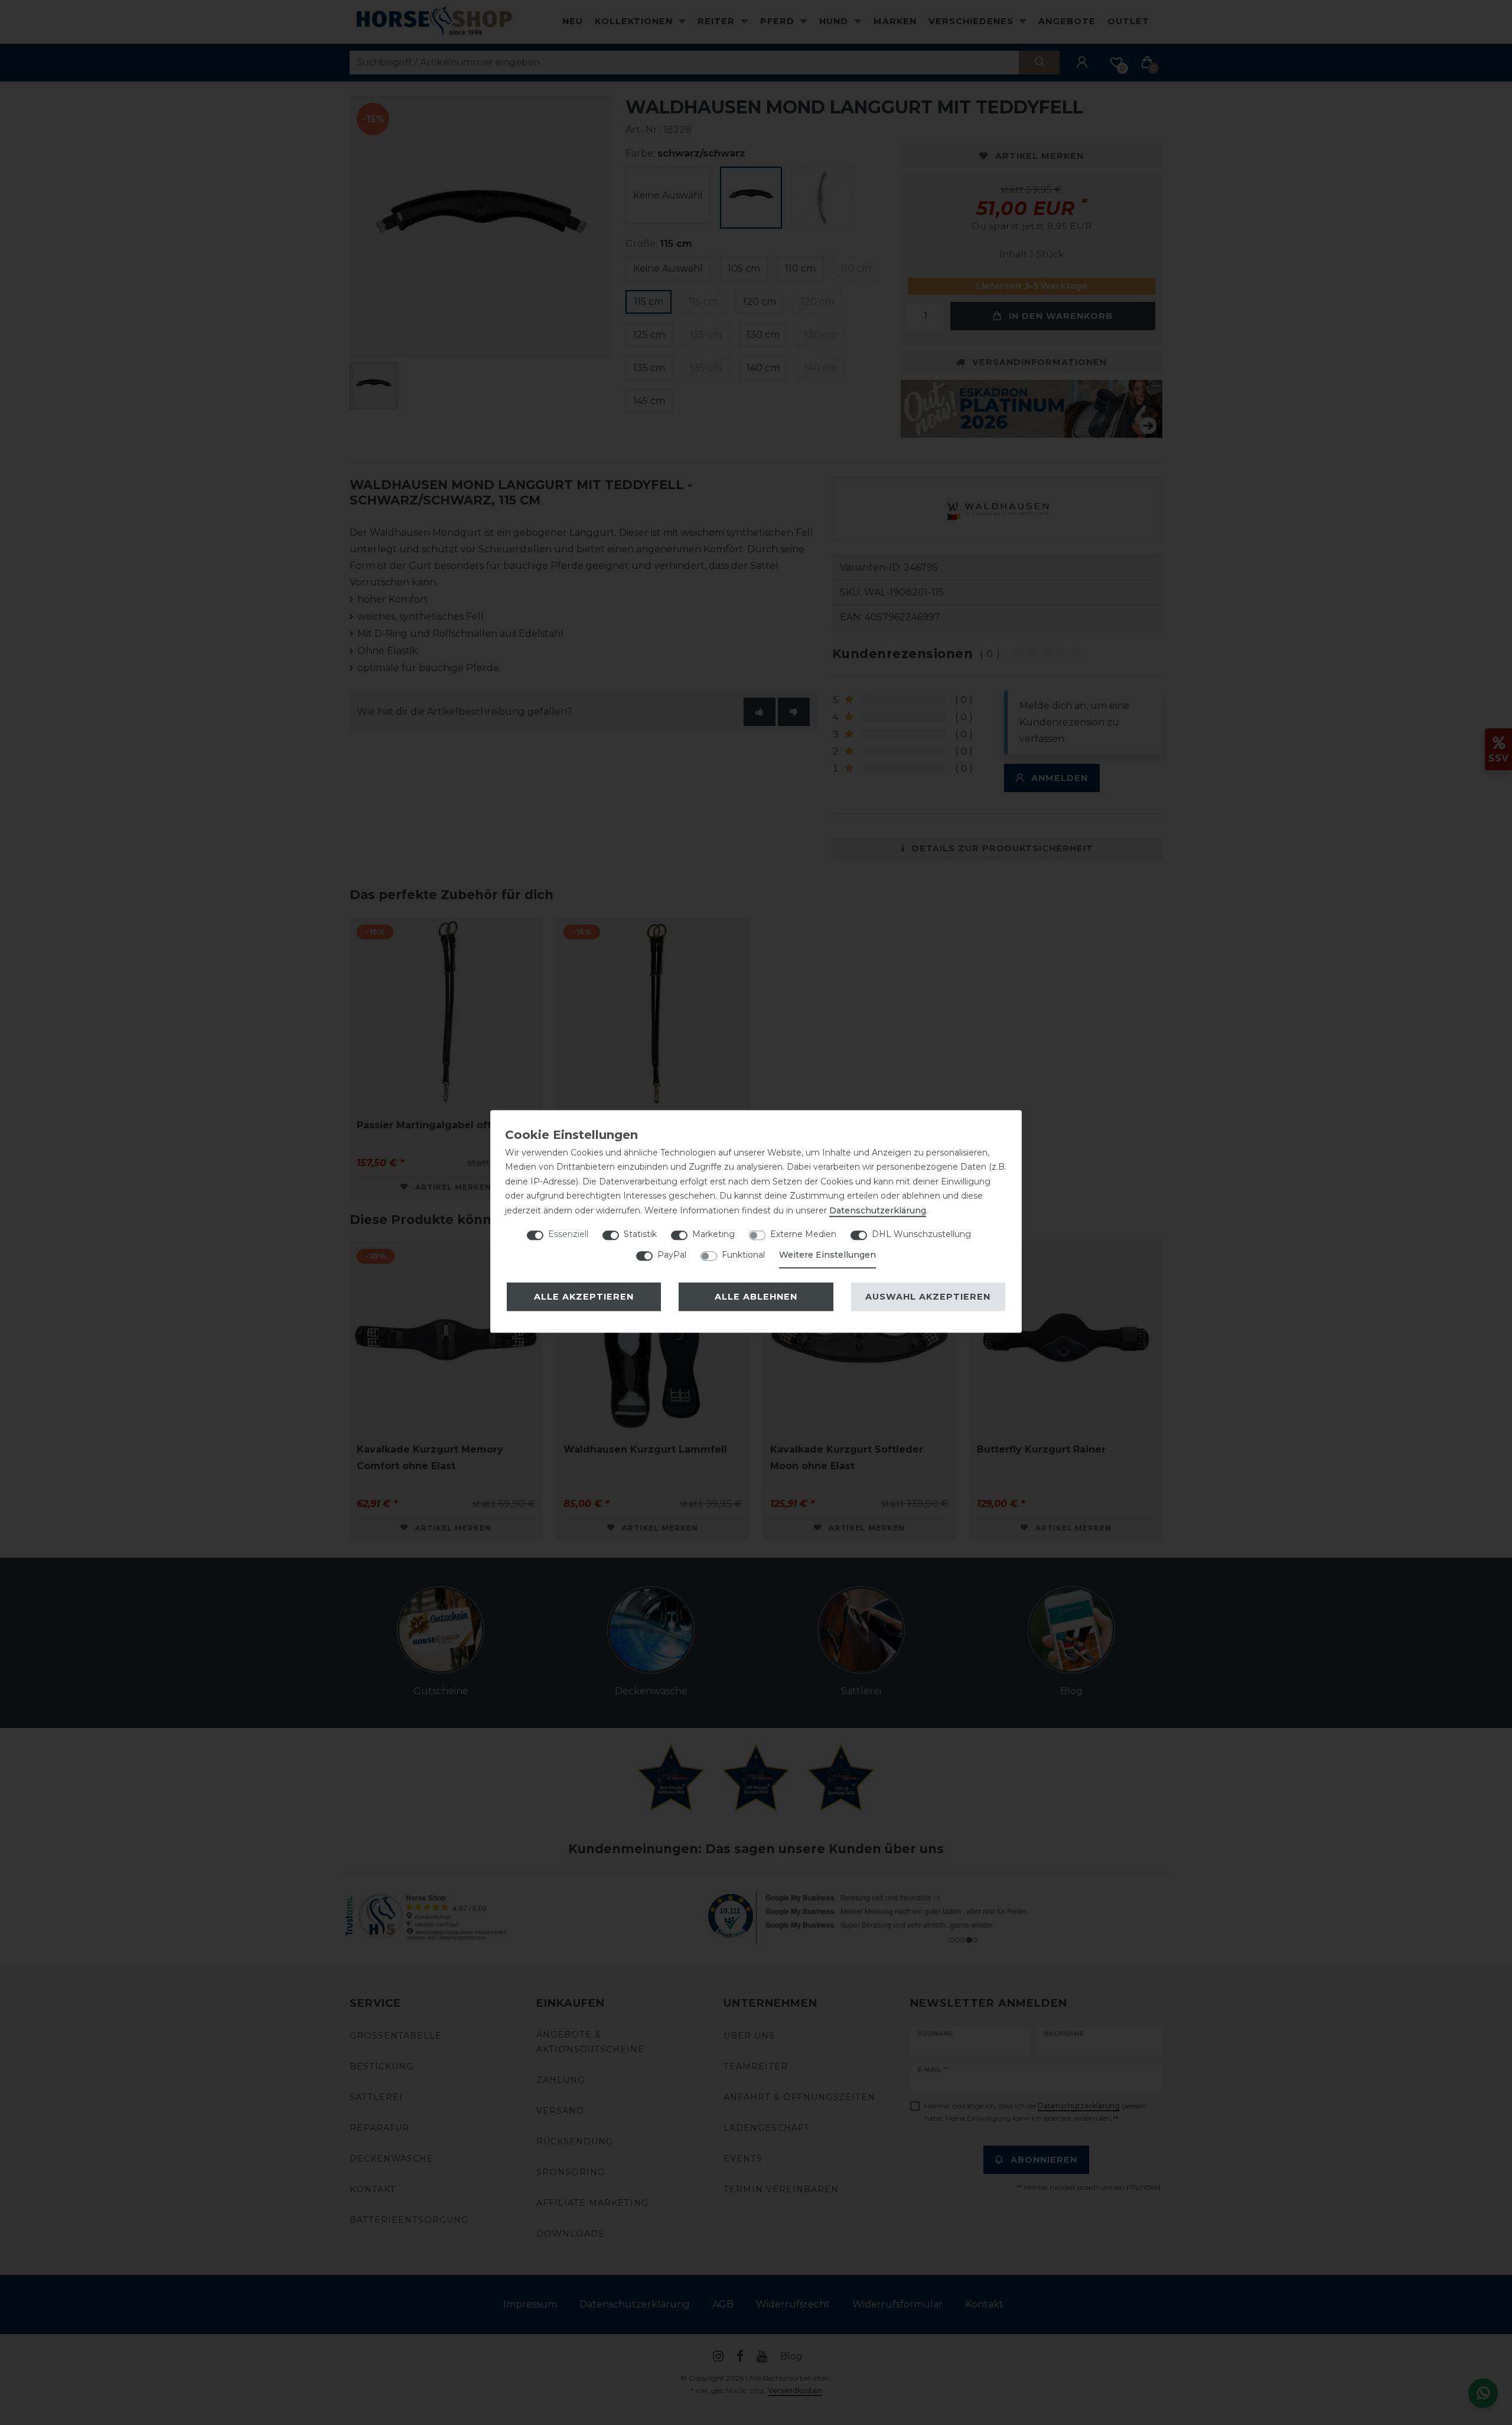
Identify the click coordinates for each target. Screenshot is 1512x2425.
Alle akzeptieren (584, 1297)
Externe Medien (803, 1234)
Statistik (640, 1234)
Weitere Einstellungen (827, 1255)
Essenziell (568, 1234)
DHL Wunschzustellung (921, 1234)
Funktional (743, 1255)
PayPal (672, 1255)
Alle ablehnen (756, 1297)
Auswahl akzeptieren (928, 1297)
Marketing (713, 1234)
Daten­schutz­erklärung (878, 1210)
